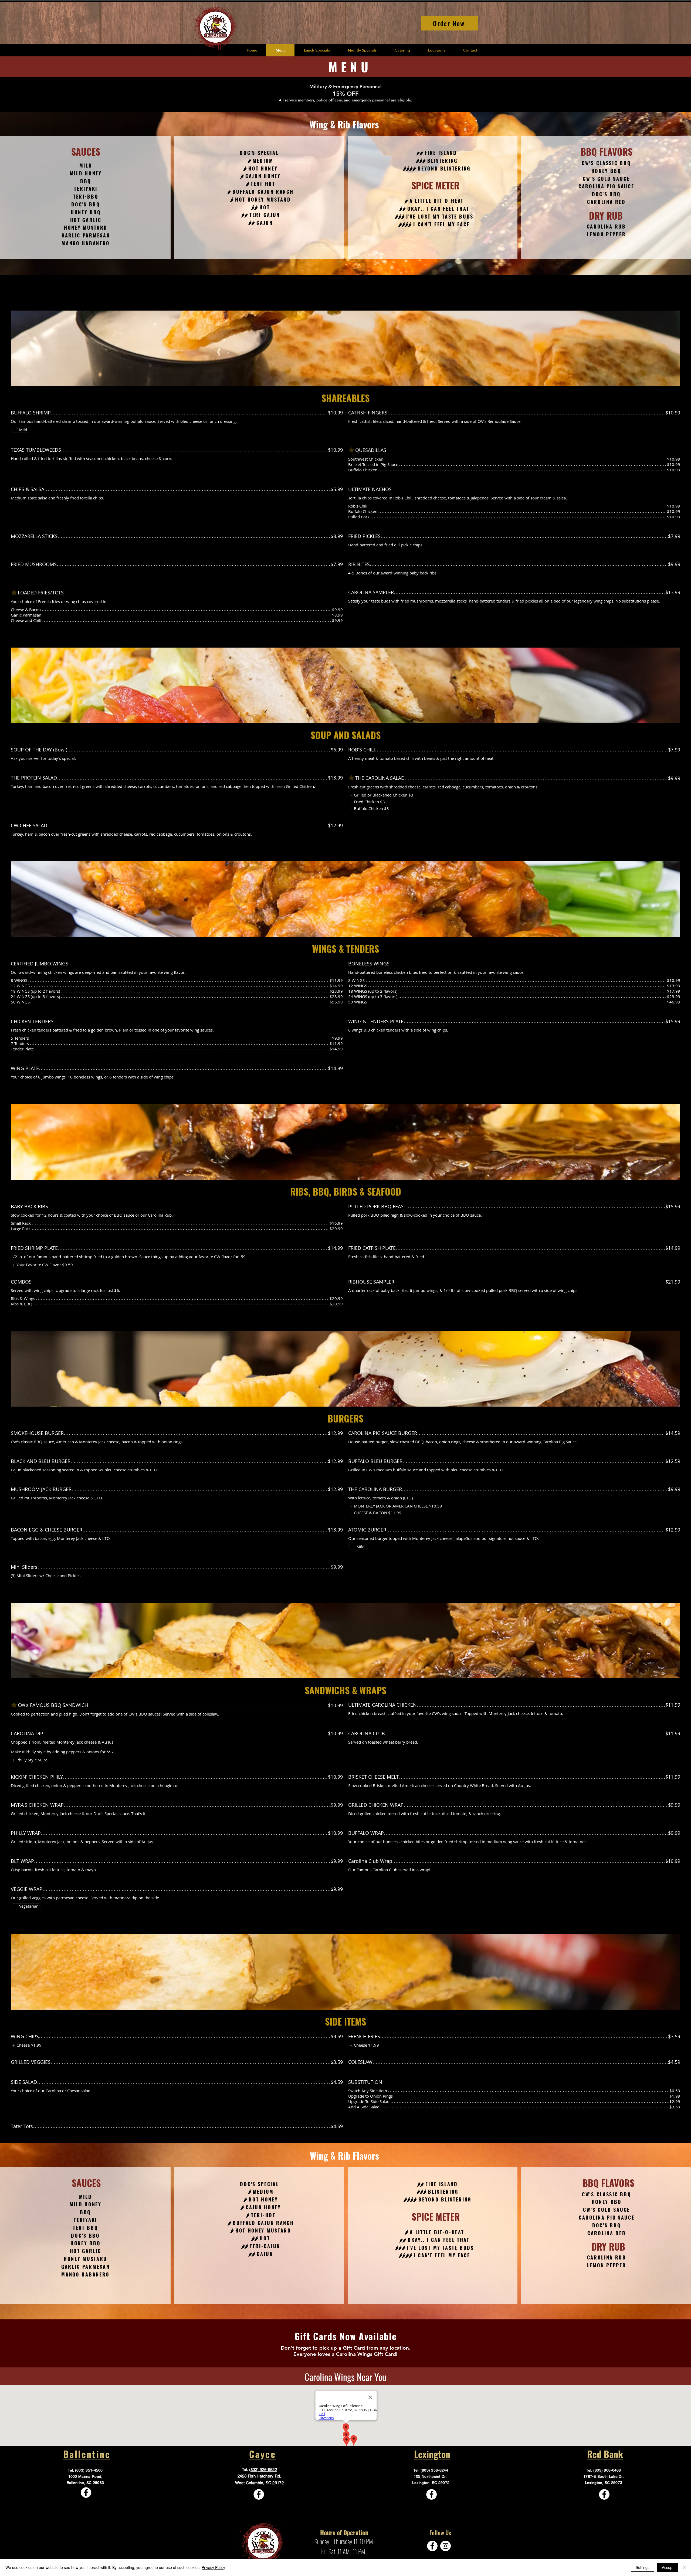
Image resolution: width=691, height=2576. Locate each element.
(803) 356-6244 (434, 2470)
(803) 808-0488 (607, 2470)
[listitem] (381, 795)
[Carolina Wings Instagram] (446, 2546)
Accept (668, 2567)
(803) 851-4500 (89, 2470)
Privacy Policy (213, 2567)
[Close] (685, 2567)
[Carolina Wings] (86, 2492)
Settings (643, 2567)
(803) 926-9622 (263, 2470)
